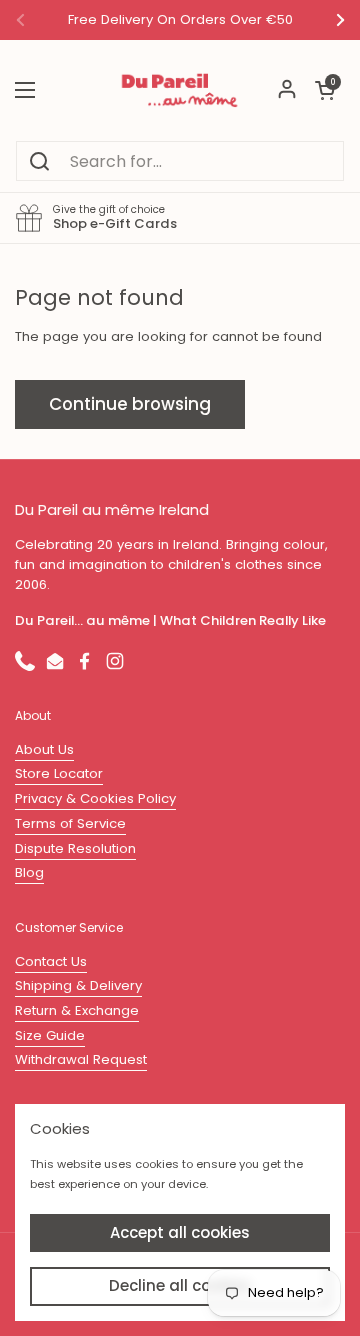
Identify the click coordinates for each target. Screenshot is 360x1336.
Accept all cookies (180, 1232)
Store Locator (59, 773)
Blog (29, 872)
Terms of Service (70, 823)
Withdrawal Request (81, 1059)
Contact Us (51, 961)
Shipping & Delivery (78, 985)
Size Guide (50, 1035)
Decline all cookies (180, 1285)
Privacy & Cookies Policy (95, 798)
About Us (44, 749)
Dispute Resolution (75, 848)
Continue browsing (130, 404)
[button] (325, 90)
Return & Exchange (77, 1010)
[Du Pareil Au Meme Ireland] (180, 90)
